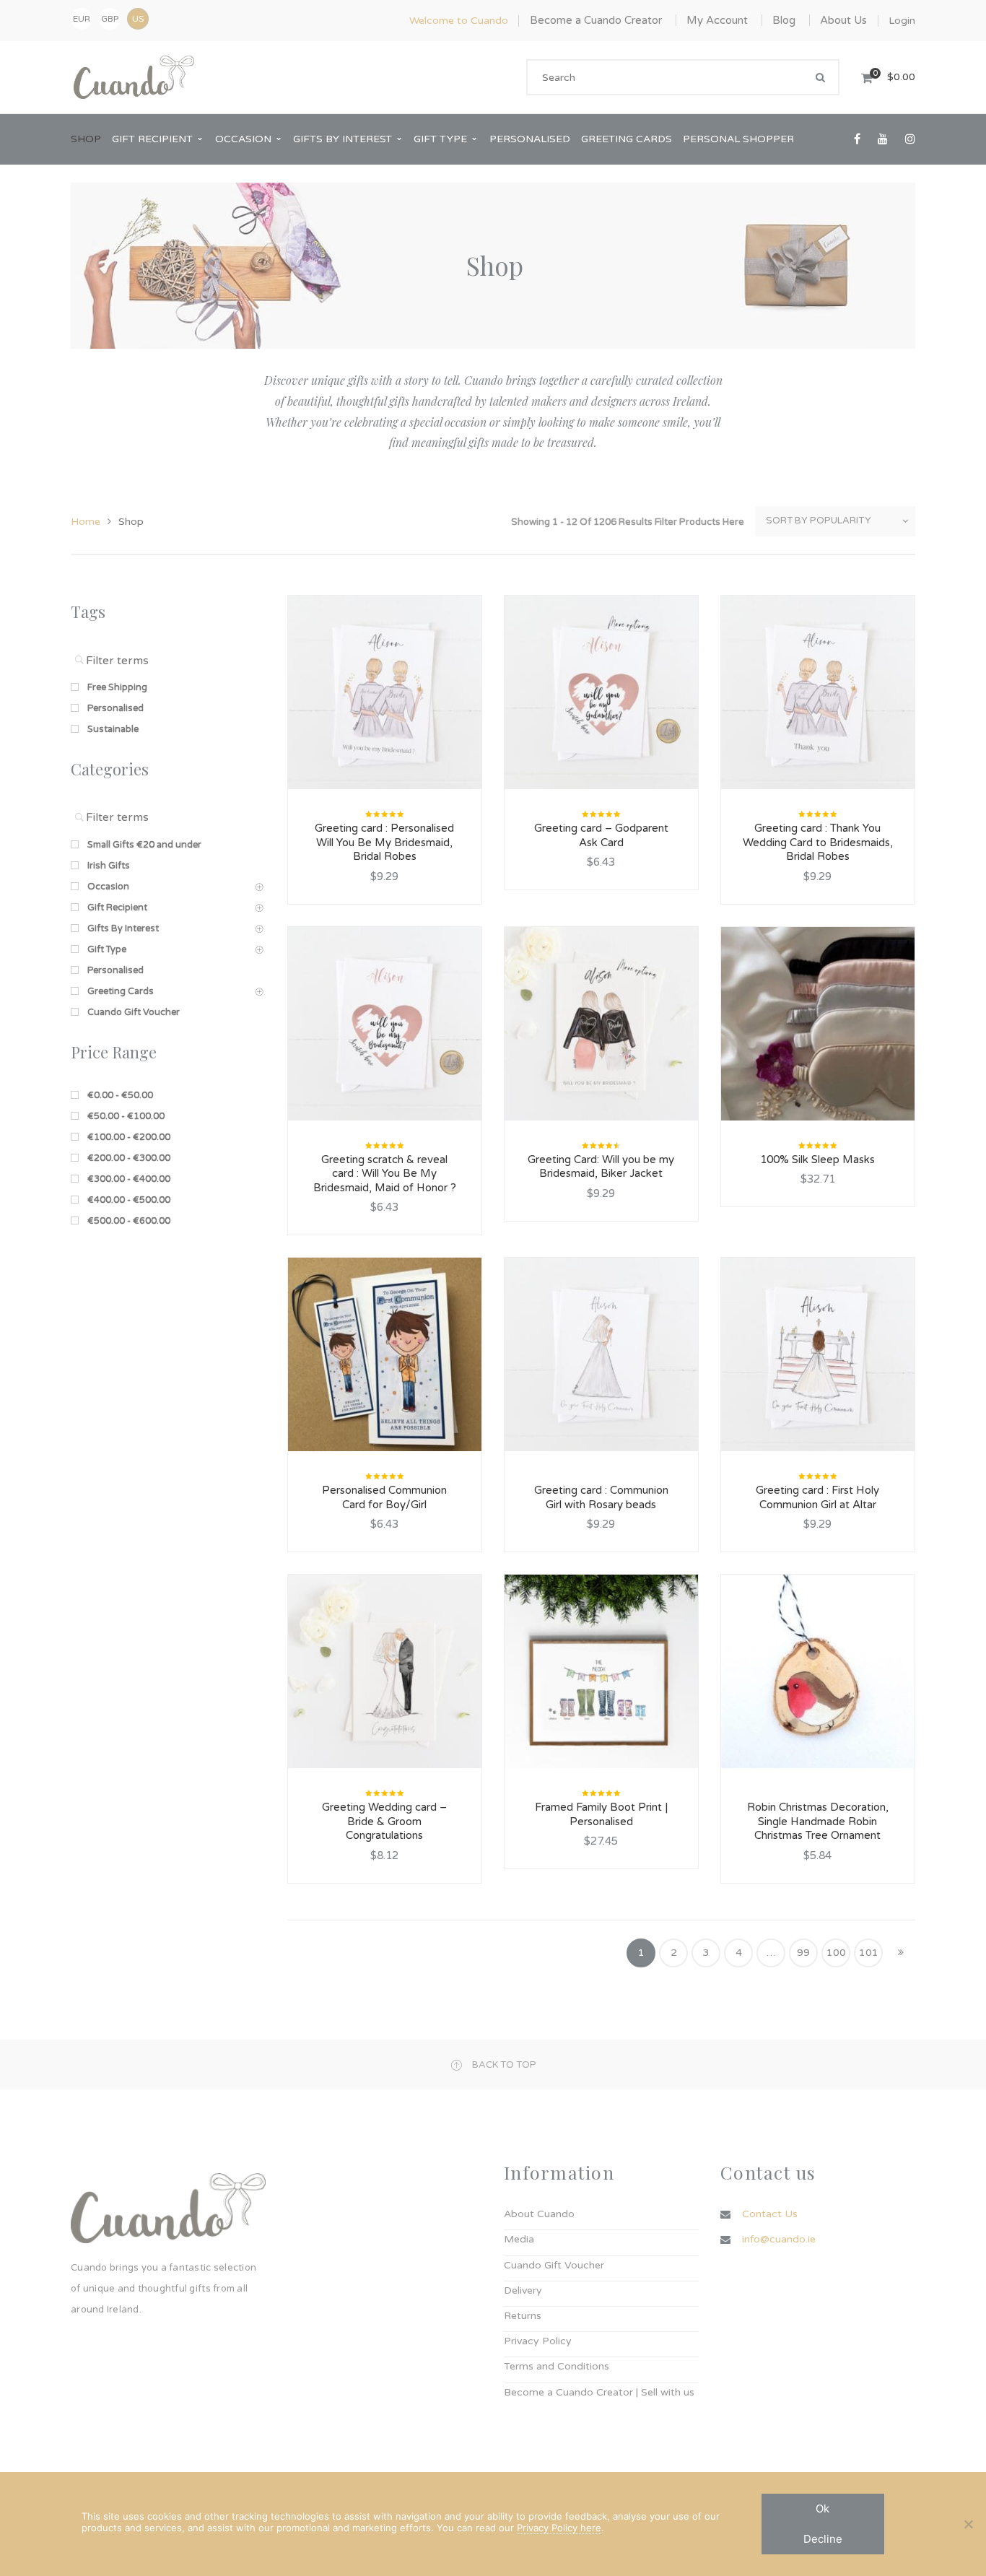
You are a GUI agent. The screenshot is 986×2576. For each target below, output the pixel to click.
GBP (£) (110, 22)
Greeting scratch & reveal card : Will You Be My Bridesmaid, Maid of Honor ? (385, 1174)
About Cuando (539, 2214)
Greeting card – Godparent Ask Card (601, 835)
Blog (784, 20)
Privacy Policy (538, 2341)
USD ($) (138, 19)
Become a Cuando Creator (596, 20)
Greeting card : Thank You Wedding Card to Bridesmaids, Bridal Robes (818, 842)
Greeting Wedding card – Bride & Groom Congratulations (384, 1821)
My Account (717, 20)
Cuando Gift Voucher (554, 2265)
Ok (823, 2508)
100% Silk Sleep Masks (817, 1159)
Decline (823, 2539)
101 (869, 1953)
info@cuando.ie (779, 2239)
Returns (523, 2316)
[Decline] (968, 2524)
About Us (843, 20)
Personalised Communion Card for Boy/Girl (384, 1497)
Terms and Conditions (557, 2366)
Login (902, 21)
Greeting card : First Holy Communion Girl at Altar (817, 1497)
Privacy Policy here (559, 2528)
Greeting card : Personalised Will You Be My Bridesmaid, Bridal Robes (384, 842)
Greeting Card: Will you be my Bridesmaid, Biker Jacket (601, 1167)
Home (86, 522)
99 (803, 1953)
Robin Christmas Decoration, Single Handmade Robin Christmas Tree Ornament (818, 1821)
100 (836, 1953)
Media (519, 2239)
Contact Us (770, 2214)
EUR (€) (82, 22)
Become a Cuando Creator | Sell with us (599, 2392)
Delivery (523, 2290)
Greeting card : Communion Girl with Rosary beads (601, 1497)
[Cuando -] (134, 77)
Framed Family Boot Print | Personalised (601, 1814)
